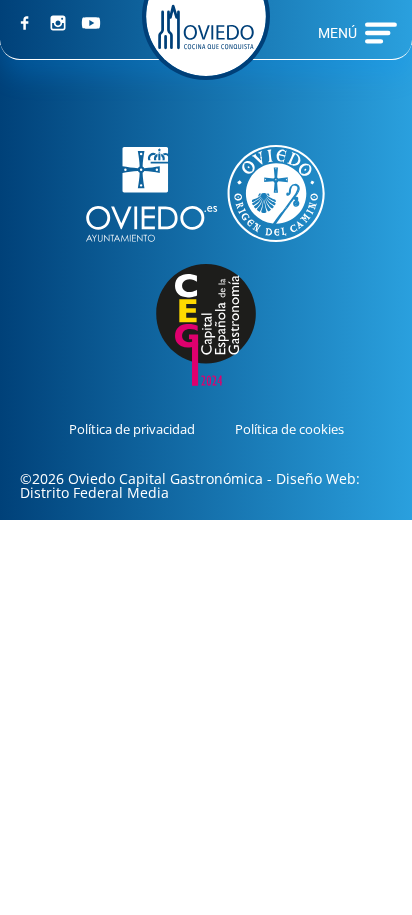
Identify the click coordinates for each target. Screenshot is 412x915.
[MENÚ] (381, 33)
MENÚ (337, 33)
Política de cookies (289, 429)
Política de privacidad (132, 429)
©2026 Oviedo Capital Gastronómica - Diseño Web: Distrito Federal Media (190, 485)
